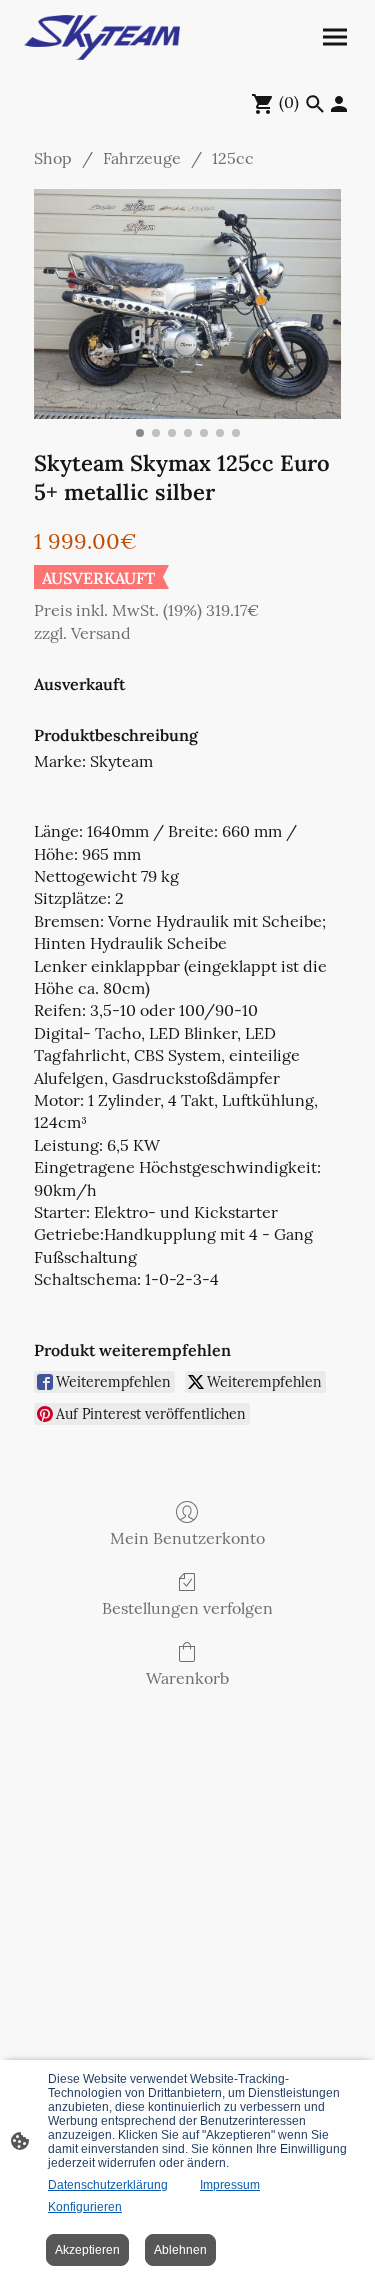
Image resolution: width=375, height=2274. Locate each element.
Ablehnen (180, 2250)
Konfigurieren (85, 2207)
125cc (233, 158)
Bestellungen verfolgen (187, 1608)
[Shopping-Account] (339, 104)
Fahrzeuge (142, 158)
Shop (53, 158)
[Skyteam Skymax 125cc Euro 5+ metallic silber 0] (187, 304)
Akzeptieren (87, 2250)
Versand (101, 633)
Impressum (230, 2185)
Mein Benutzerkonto (187, 1538)
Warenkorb (187, 1678)
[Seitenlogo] (102, 37)
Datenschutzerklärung (108, 2185)
